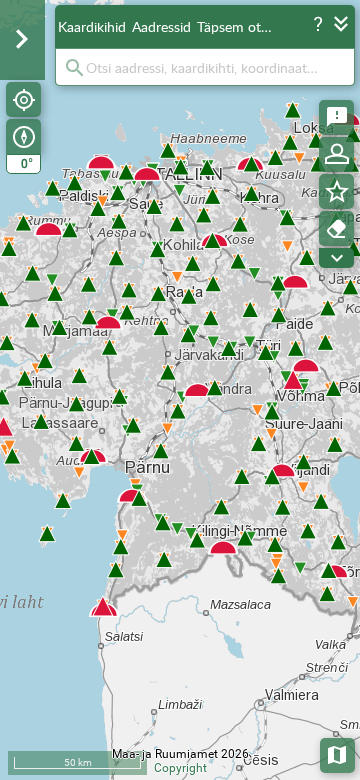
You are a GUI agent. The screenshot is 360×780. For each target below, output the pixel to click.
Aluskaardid (338, 753)
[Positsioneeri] (23, 99)
